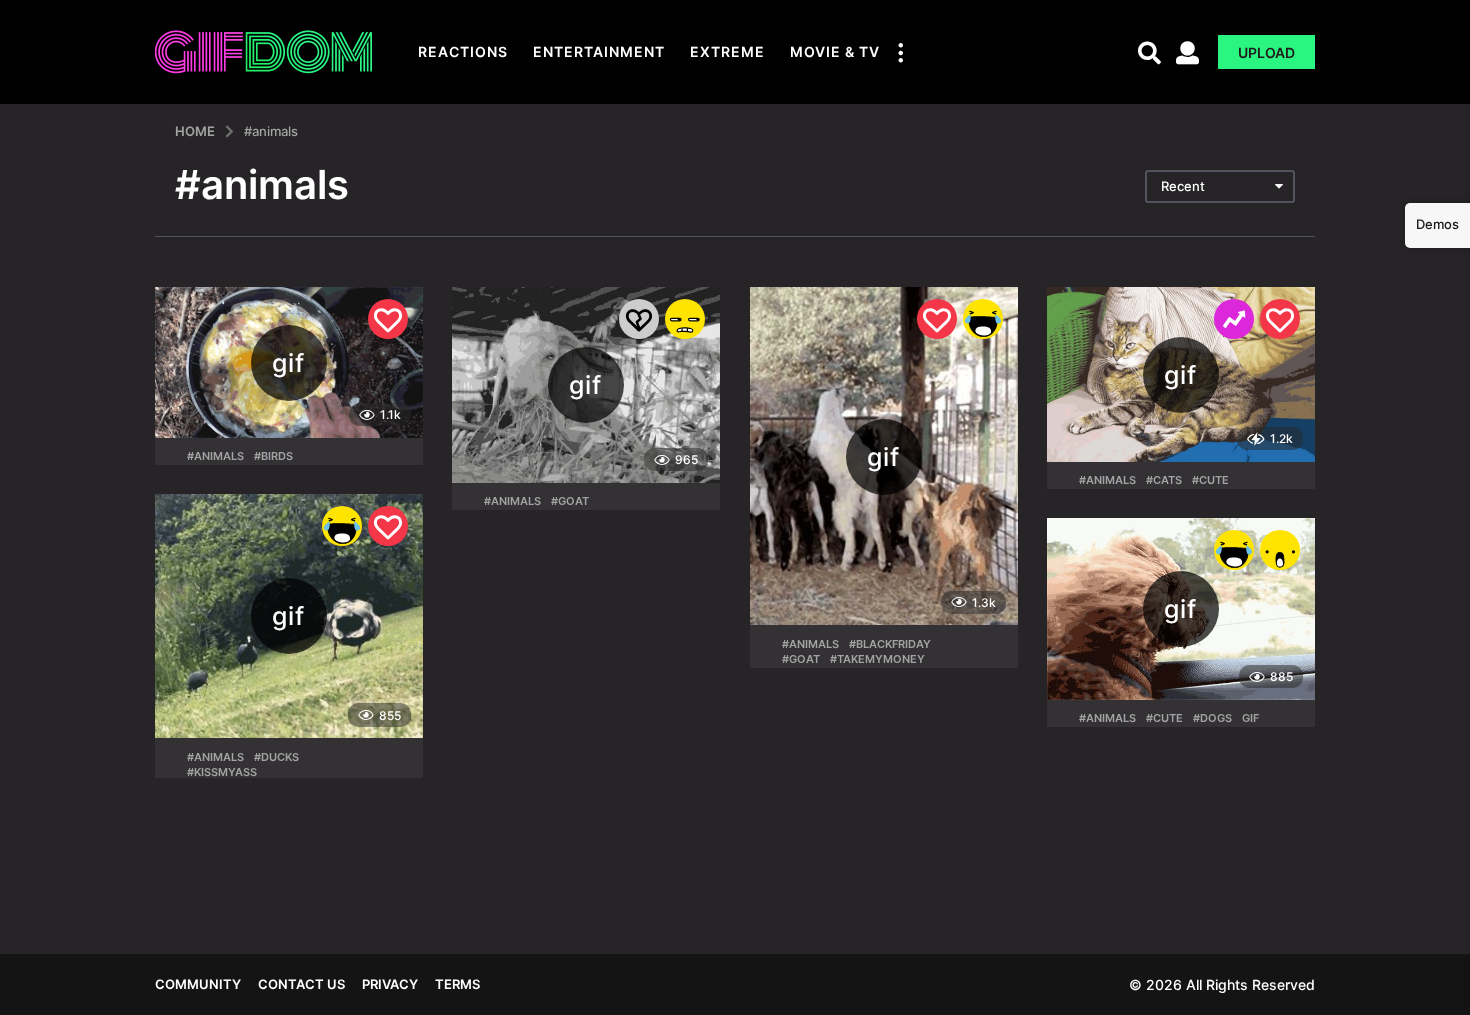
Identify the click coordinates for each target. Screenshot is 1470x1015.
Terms (457, 984)
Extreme (727, 51)
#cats (1164, 480)
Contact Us (301, 984)
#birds (273, 456)
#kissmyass (222, 772)
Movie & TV (835, 51)
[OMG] (1280, 550)
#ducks (276, 757)
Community (198, 984)
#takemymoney (877, 659)
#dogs (1212, 718)
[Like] (388, 319)
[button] (900, 52)
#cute (1210, 480)
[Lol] (983, 319)
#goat (570, 501)
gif (1250, 718)
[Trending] (1234, 319)
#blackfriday (890, 644)
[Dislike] (639, 319)
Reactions (463, 51)
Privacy (390, 984)
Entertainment (599, 51)
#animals (215, 456)
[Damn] (685, 319)
